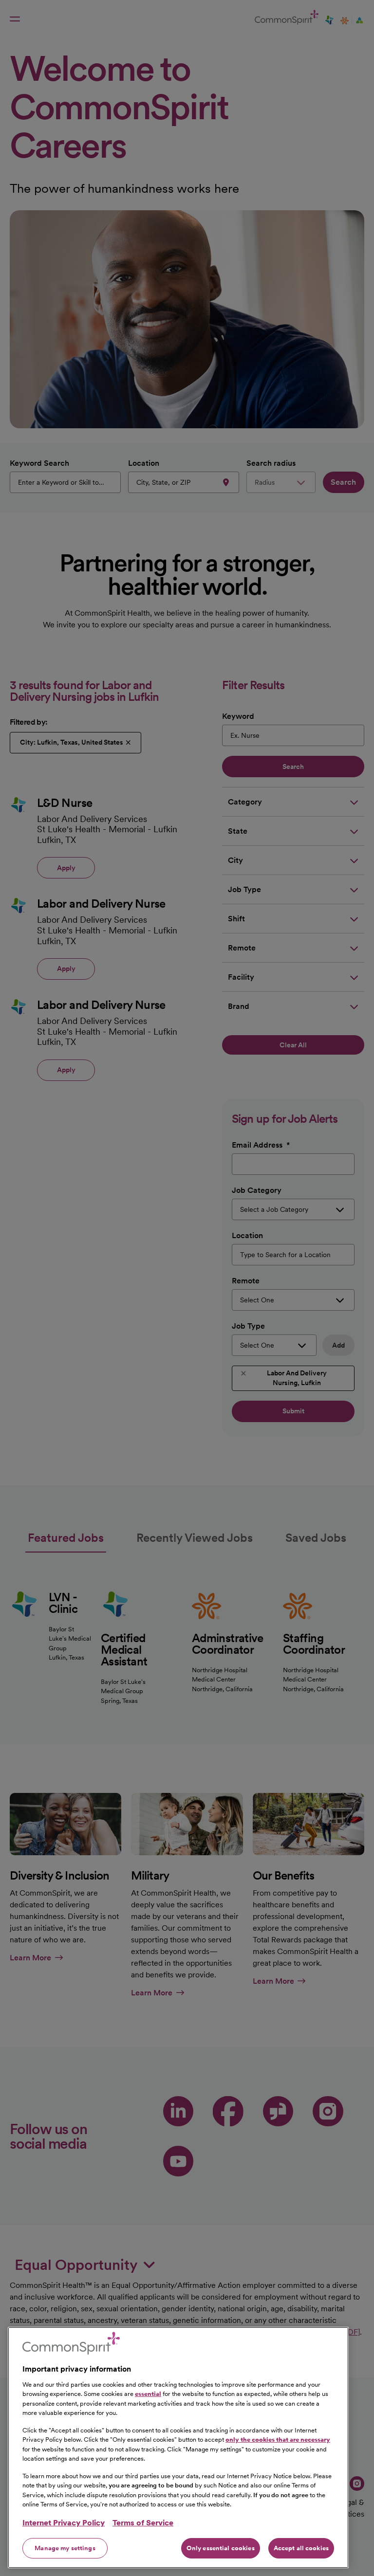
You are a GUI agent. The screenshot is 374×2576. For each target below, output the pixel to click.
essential (148, 2394)
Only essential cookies (221, 2548)
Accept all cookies (301, 2548)
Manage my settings (65, 2548)
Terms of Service (143, 2523)
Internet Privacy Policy (64, 2523)
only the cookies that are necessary (278, 2439)
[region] (178, 2448)
